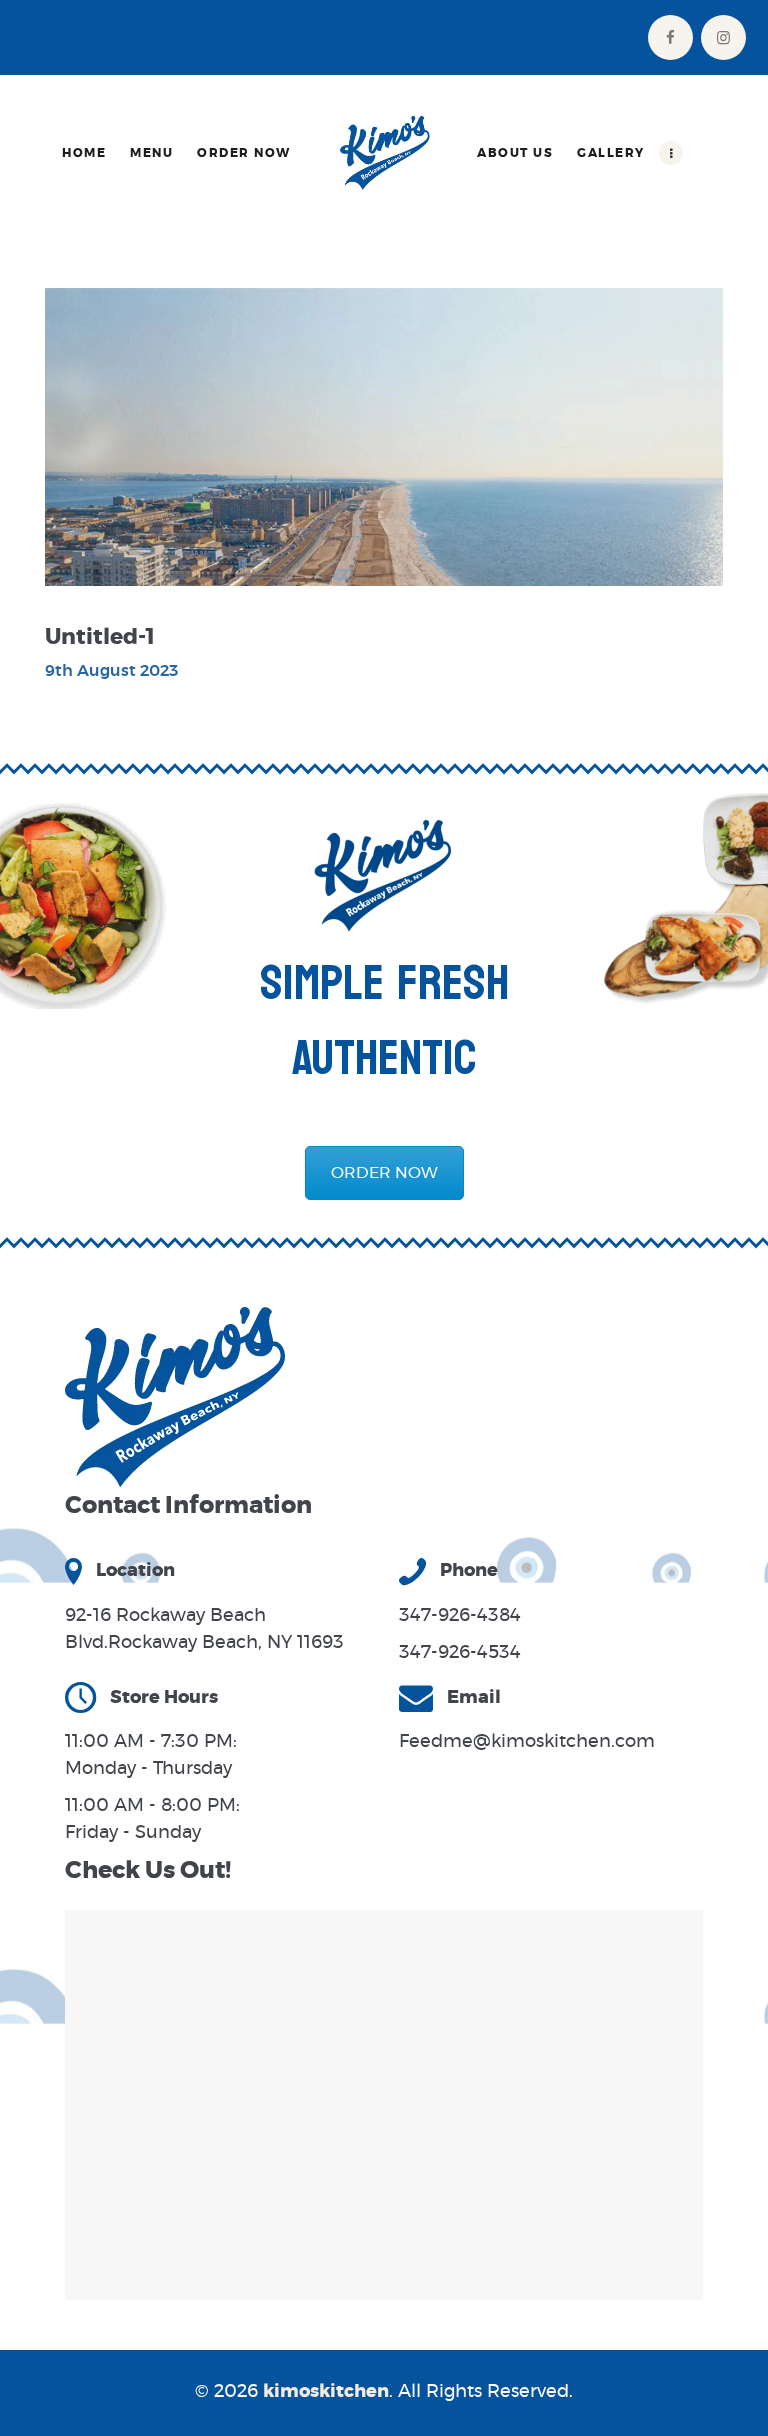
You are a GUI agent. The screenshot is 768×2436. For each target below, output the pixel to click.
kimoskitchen (326, 2392)
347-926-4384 (460, 1616)
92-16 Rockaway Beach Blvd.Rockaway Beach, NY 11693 (204, 1629)
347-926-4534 (460, 1653)
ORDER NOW (384, 1173)
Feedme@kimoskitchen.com (527, 1742)
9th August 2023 (111, 671)
